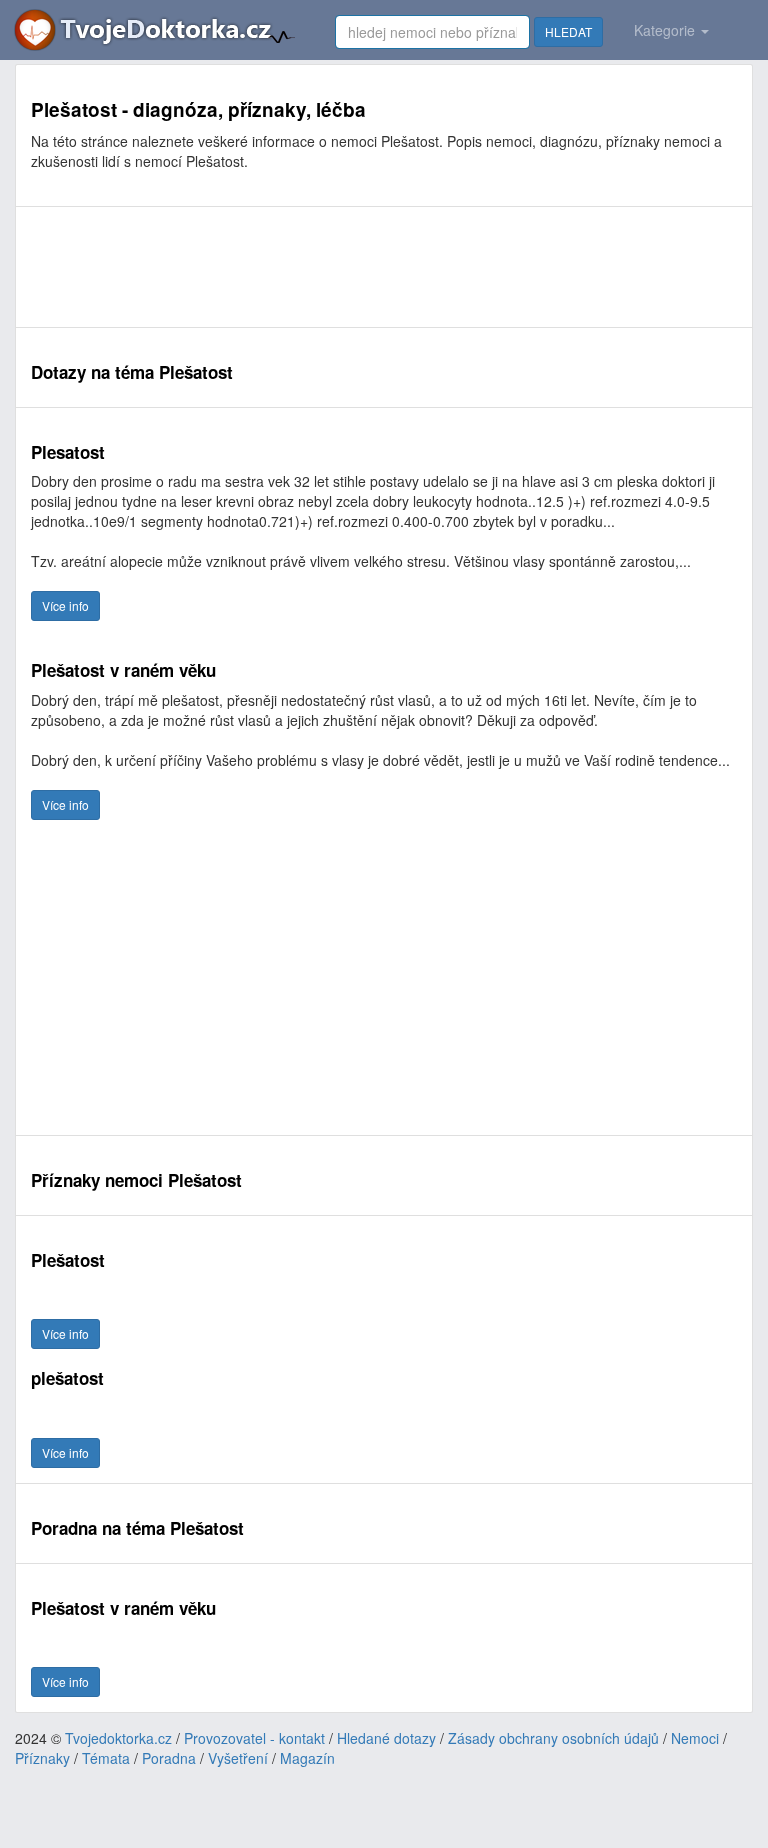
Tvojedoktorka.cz (118, 1738)
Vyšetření (238, 1758)
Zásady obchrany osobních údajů (553, 1738)
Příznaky (42, 1758)
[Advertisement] (384, 267)
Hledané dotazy (386, 1738)
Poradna (169, 1758)
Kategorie (666, 30)
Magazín (307, 1758)
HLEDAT (568, 31)
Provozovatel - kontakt (254, 1738)
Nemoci (695, 1738)
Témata (106, 1758)
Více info (65, 605)
